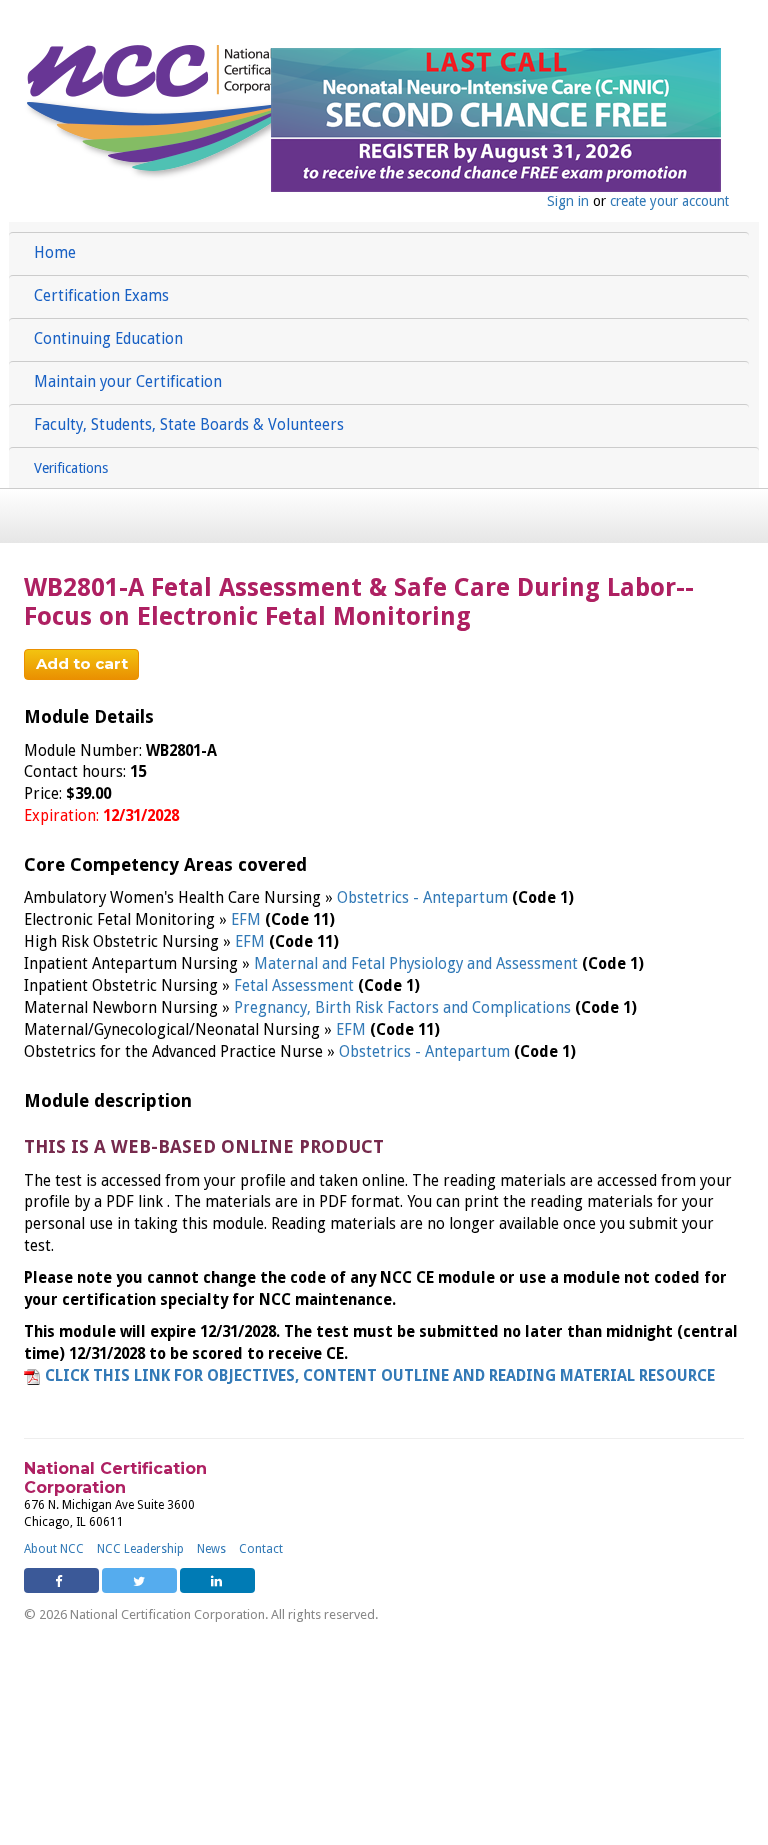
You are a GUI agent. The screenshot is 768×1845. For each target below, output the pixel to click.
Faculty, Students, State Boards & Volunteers (189, 425)
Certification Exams (101, 296)
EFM (248, 920)
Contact (261, 1549)
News (211, 1549)
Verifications (71, 468)
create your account (669, 201)
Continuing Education (108, 339)
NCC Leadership (140, 1549)
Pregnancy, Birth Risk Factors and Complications (404, 1008)
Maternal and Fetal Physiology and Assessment (418, 964)
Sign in (568, 201)
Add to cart (82, 663)
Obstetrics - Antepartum (424, 898)
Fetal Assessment (296, 986)
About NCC (54, 1549)
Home (55, 253)
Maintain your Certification (128, 382)
